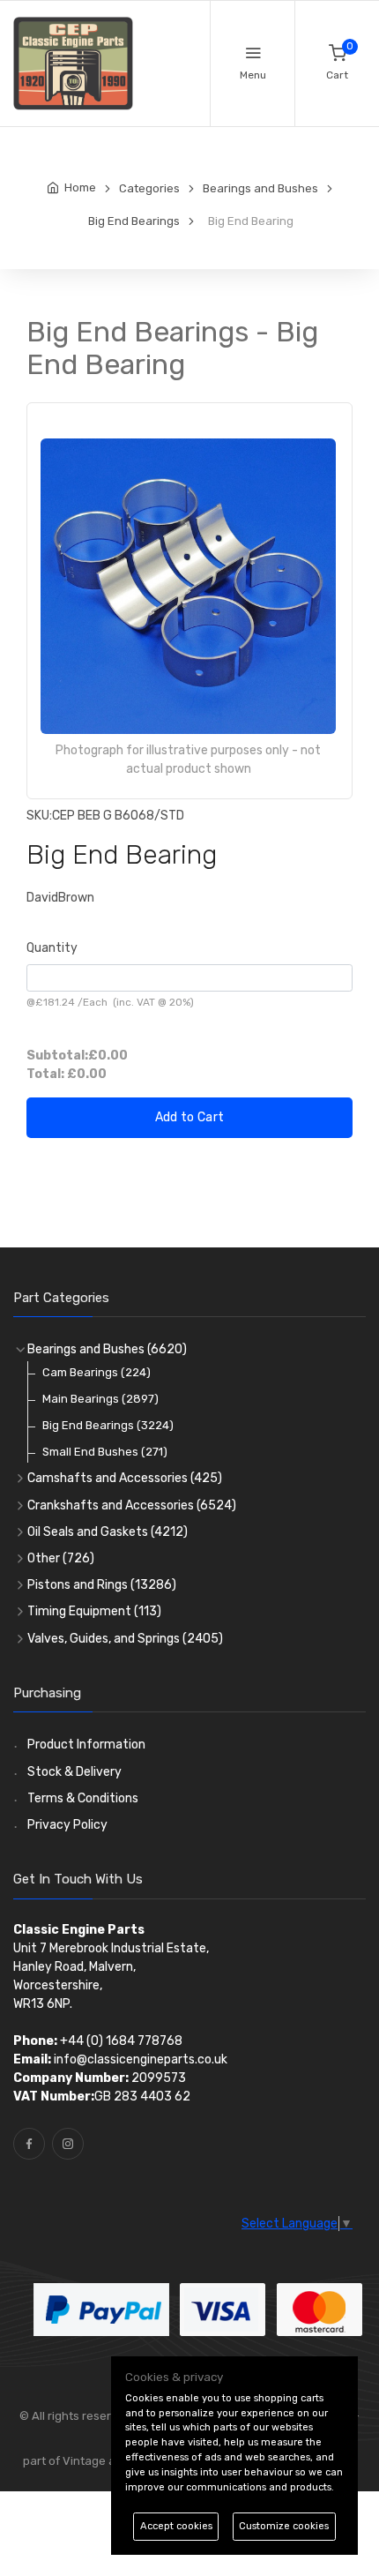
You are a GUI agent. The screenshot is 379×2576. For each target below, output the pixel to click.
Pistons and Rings (102, 1585)
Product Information (86, 1745)
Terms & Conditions (83, 1798)
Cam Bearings (97, 1372)
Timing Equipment (94, 1611)
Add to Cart (190, 1117)
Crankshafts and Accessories (132, 1505)
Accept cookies (176, 2526)
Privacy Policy (67, 1825)
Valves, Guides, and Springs (125, 1639)
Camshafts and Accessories (125, 1478)
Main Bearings (100, 1399)
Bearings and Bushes (107, 1349)
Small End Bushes (105, 1452)
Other (61, 1558)
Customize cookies (284, 2526)
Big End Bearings (108, 1425)
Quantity (52, 948)
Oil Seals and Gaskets (108, 1532)
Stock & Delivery (74, 1772)
